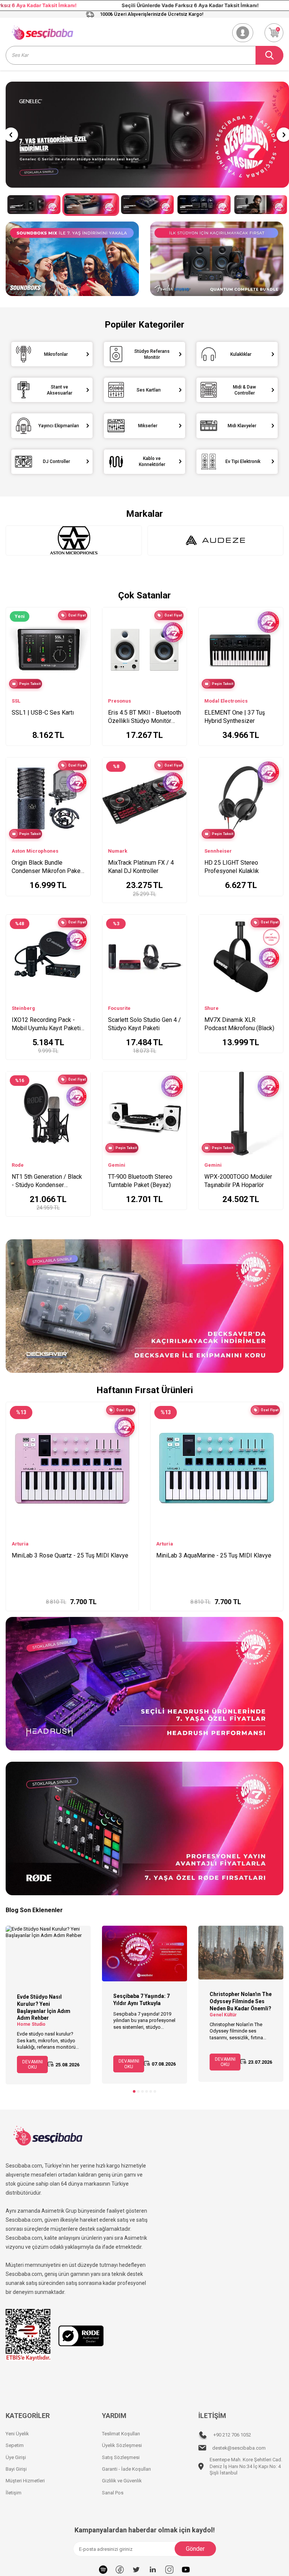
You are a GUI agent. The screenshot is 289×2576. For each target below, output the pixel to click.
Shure (211, 1008)
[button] (11, 135)
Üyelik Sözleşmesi (122, 2445)
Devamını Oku (33, 2064)
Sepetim (15, 2445)
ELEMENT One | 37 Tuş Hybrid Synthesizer (235, 717)
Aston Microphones (35, 851)
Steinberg (23, 1008)
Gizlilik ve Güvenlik (122, 2481)
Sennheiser (218, 851)
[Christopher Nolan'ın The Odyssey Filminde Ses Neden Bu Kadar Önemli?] (241, 1953)
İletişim (14, 2493)
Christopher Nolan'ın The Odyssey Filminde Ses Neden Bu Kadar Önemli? (241, 2001)
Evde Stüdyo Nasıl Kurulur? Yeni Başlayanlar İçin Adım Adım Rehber (44, 2007)
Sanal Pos (113, 2493)
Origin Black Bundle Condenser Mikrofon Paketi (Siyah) (48, 867)
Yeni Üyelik (17, 2434)
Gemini (117, 1165)
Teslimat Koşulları (121, 2434)
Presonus (119, 701)
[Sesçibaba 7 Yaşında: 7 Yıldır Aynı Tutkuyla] (144, 1954)
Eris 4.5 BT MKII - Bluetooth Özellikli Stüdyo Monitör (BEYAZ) (144, 717)
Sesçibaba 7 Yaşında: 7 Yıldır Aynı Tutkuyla (141, 2000)
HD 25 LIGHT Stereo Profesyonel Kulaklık (232, 867)
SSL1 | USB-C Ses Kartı (43, 713)
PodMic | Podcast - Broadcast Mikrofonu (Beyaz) (66, 1559)
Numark (118, 851)
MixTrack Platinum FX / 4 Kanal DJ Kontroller (141, 867)
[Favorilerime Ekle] (81, 640)
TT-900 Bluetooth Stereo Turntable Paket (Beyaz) (140, 1181)
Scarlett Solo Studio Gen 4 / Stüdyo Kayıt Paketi (144, 1024)
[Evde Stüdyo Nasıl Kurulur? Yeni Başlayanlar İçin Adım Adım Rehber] (48, 1954)
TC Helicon (169, 1544)
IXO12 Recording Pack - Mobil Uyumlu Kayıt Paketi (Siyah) (46, 1024)
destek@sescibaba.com (239, 2448)
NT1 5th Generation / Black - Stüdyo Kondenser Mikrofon (47, 1181)
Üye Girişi (16, 2457)
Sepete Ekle (77, 1598)
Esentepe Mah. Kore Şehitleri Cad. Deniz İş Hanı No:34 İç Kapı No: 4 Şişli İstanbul (246, 2466)
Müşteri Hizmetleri (25, 2481)
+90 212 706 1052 (232, 2435)
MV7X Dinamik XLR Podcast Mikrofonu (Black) (239, 1024)
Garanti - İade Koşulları (126, 2469)
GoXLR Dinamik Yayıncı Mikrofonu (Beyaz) (211, 1555)
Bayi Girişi (16, 2469)
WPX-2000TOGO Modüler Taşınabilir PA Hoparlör (238, 1181)
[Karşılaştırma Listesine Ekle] (81, 628)
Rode (18, 1165)
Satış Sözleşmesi (121, 2457)
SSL (16, 701)
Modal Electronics (226, 701)
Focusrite (119, 1008)
